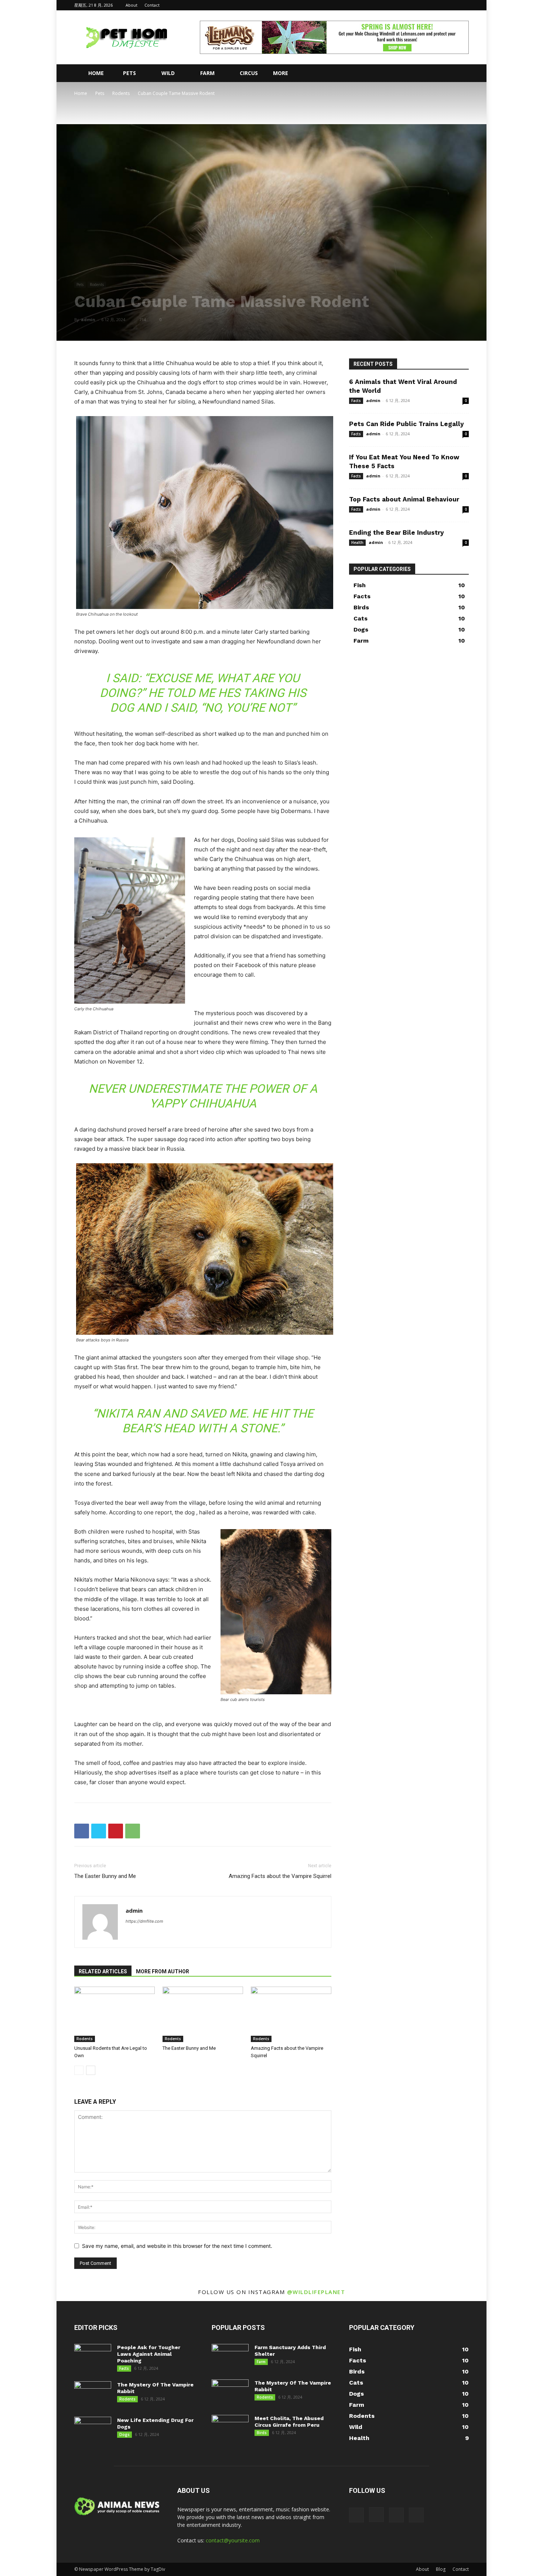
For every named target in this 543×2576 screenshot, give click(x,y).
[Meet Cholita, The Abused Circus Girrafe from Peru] (230, 2428)
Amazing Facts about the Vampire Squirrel (280, 1876)
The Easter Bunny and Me (105, 1876)
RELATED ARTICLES (103, 1971)
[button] (460, 74)
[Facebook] (427, 5)
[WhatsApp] (133, 1831)
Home (96, 73)
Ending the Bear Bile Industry (397, 532)
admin (88, 319)
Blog (441, 2569)
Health (357, 542)
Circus (249, 73)
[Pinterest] (116, 1831)
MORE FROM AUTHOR (163, 1971)
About (132, 5)
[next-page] (91, 2070)
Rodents (121, 93)
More (281, 73)
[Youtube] (463, 5)
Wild (168, 73)
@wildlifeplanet (316, 2292)
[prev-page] (79, 2070)
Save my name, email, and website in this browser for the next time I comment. (177, 2246)
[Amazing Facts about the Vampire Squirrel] (291, 2014)
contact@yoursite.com (233, 2540)
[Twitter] (451, 5)
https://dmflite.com (144, 1921)
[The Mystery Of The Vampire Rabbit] (93, 2394)
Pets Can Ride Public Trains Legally (407, 424)
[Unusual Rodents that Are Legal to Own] (115, 2014)
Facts (356, 401)
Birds (262, 2433)
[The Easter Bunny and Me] (203, 2014)
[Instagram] (439, 5)
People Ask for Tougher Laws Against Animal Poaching (149, 2354)
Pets (129, 73)
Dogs (124, 2434)
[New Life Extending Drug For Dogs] (93, 2430)
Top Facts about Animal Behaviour (404, 499)
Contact (152, 5)
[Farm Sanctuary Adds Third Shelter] (230, 2357)
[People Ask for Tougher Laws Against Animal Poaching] (93, 2357)
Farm (207, 73)
